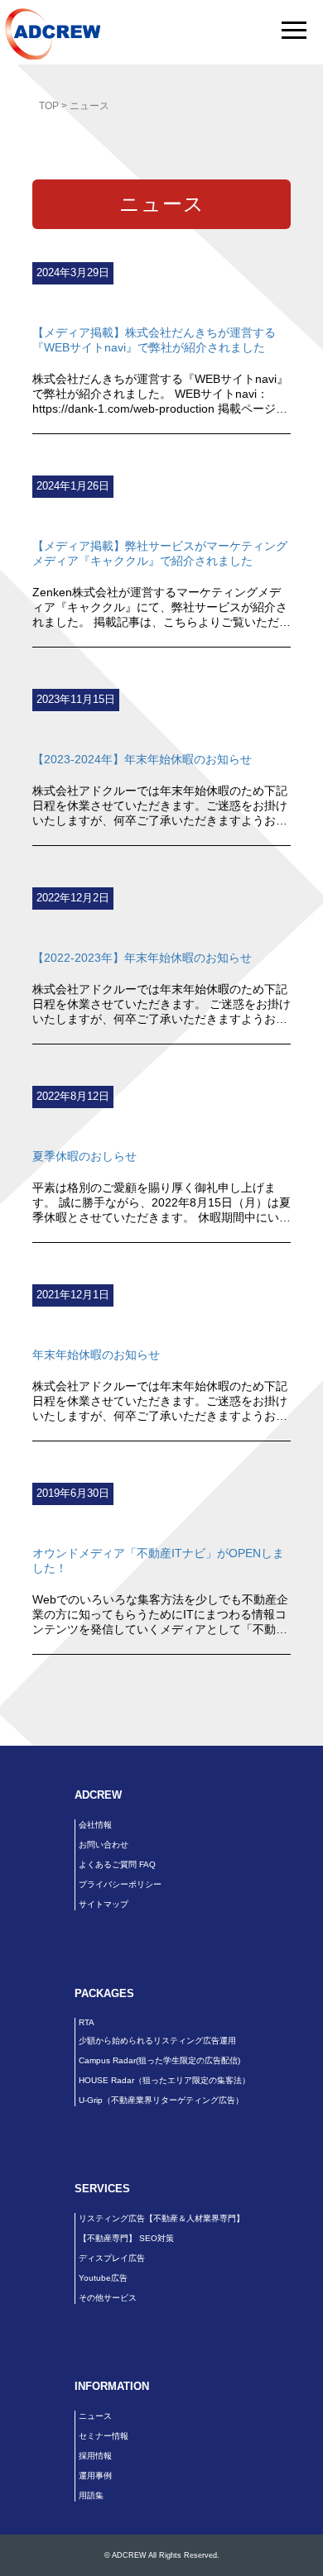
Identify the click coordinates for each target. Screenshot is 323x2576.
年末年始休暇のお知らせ (96, 1355)
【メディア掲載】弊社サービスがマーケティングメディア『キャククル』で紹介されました (160, 553)
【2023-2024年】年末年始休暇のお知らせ (142, 759)
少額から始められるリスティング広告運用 (157, 2041)
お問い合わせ (104, 1845)
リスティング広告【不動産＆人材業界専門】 (161, 2218)
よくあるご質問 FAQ (117, 1864)
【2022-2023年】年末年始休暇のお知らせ (142, 958)
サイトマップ (104, 1904)
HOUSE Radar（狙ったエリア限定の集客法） (164, 2080)
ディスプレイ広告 (112, 2258)
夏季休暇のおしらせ (84, 1156)
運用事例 (95, 2476)
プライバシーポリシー (120, 1884)
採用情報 (95, 2456)
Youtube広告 (103, 2278)
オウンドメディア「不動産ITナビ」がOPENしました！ (158, 1560)
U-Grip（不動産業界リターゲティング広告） (161, 2100)
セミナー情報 (104, 2436)
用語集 (91, 2495)
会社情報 (95, 1825)
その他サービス (108, 2298)
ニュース (95, 2416)
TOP (49, 106)
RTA (87, 2022)
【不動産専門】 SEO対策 (126, 2238)
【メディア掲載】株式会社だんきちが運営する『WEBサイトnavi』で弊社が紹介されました (154, 340)
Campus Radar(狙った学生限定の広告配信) (159, 2060)
